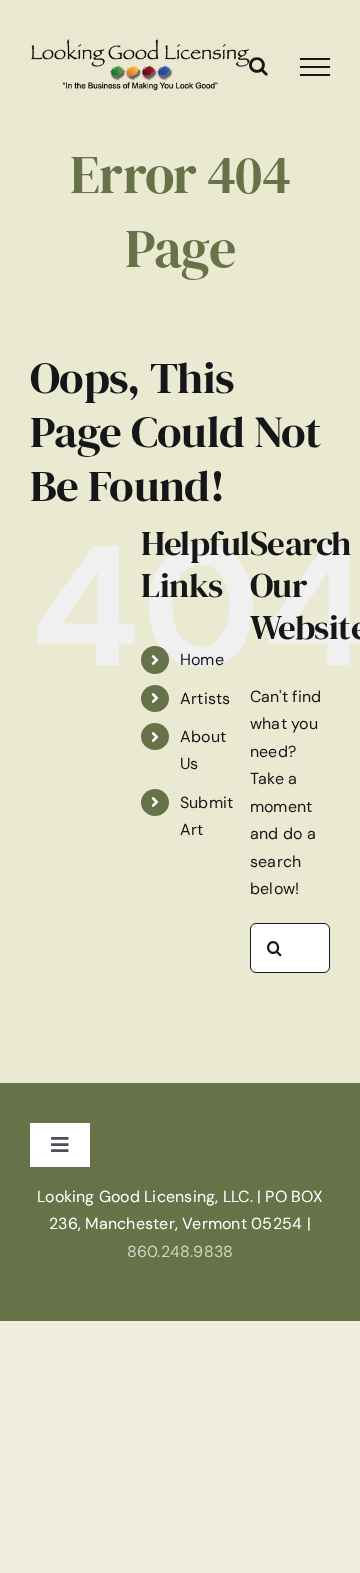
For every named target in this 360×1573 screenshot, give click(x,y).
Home (202, 659)
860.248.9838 (180, 1251)
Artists (205, 698)
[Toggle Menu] (315, 67)
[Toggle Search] (258, 66)
